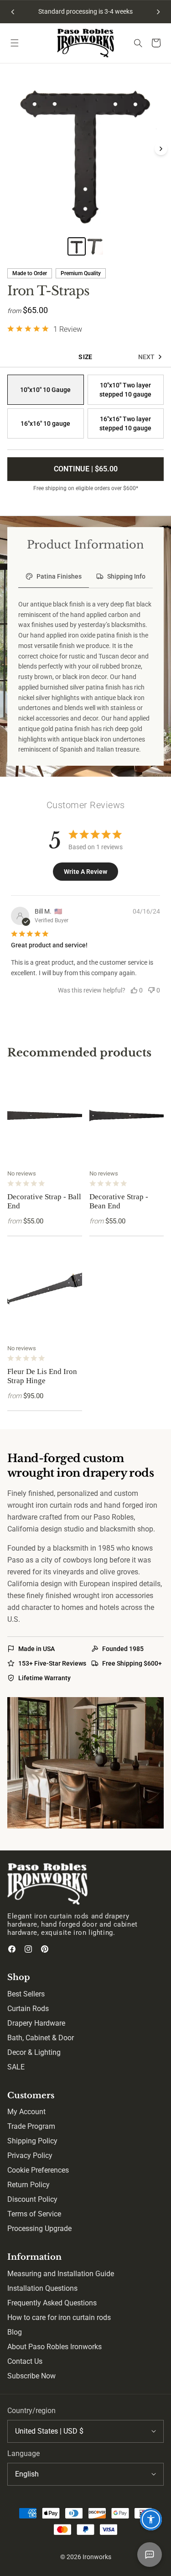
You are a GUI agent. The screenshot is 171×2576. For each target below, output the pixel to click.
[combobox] (85, 2431)
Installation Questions (42, 2288)
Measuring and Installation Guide (61, 2274)
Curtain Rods (28, 2009)
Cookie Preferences (38, 2170)
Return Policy (28, 2185)
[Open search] (138, 43)
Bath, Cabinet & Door (41, 2038)
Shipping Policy (32, 2141)
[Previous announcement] (13, 12)
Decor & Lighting (34, 2052)
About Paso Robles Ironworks (54, 2347)
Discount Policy (32, 2199)
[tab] (54, 577)
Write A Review (85, 872)
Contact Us (25, 2361)
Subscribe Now (31, 2376)
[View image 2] (95, 246)
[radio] (46, 390)
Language (23, 2453)
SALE (16, 2067)
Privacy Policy (30, 2155)
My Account (26, 2112)
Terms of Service (34, 2214)
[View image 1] (77, 246)
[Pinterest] (45, 1949)
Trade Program (31, 2126)
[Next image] (161, 149)
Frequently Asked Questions (52, 2303)
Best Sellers (26, 1994)
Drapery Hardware (36, 2023)
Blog (15, 2332)
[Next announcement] (158, 12)
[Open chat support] (150, 2555)
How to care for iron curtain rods (59, 2317)
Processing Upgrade (39, 2229)
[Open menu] (15, 43)
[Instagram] (28, 1949)
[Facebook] (12, 1949)
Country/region (31, 2411)
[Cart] (156, 43)
